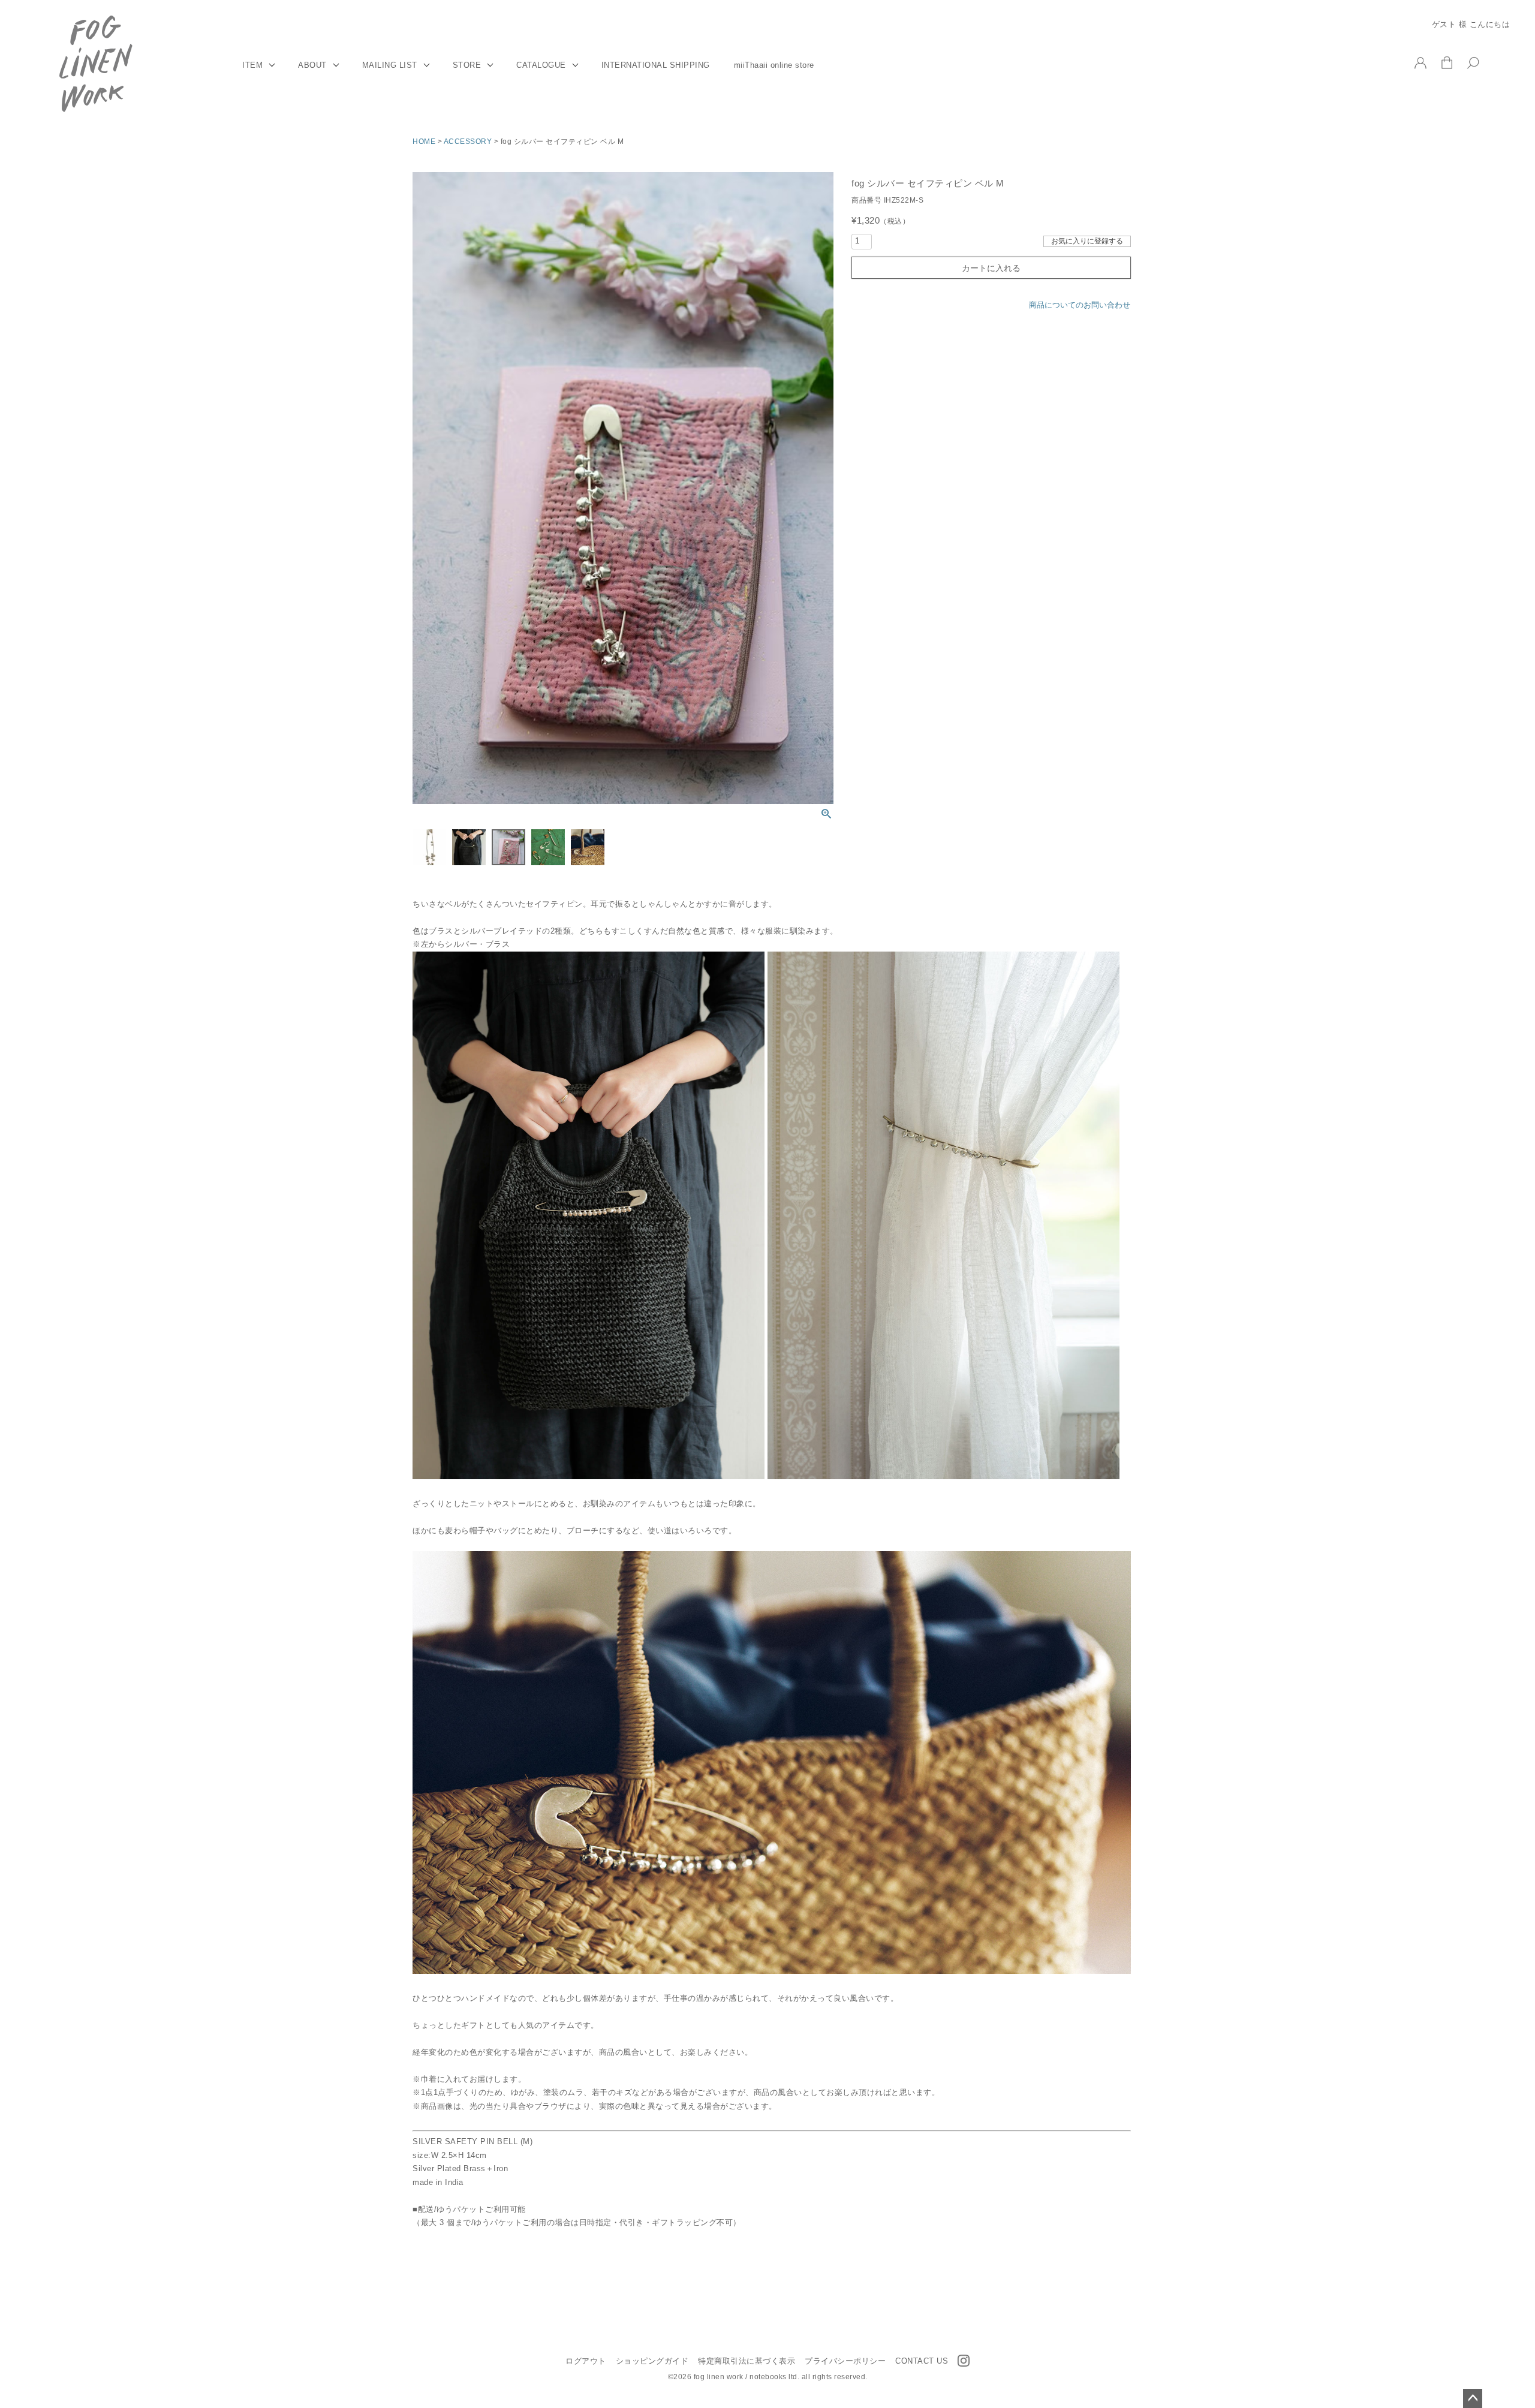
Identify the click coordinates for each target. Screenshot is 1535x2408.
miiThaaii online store (774, 65)
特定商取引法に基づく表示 (747, 2361)
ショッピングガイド (652, 2361)
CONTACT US (922, 2361)
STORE (467, 65)
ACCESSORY (468, 142)
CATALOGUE (541, 65)
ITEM (252, 65)
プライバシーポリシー (845, 2361)
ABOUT (312, 65)
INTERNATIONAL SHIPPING (656, 65)
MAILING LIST (390, 65)
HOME (424, 142)
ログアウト (586, 2361)
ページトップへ (1473, 2398)
